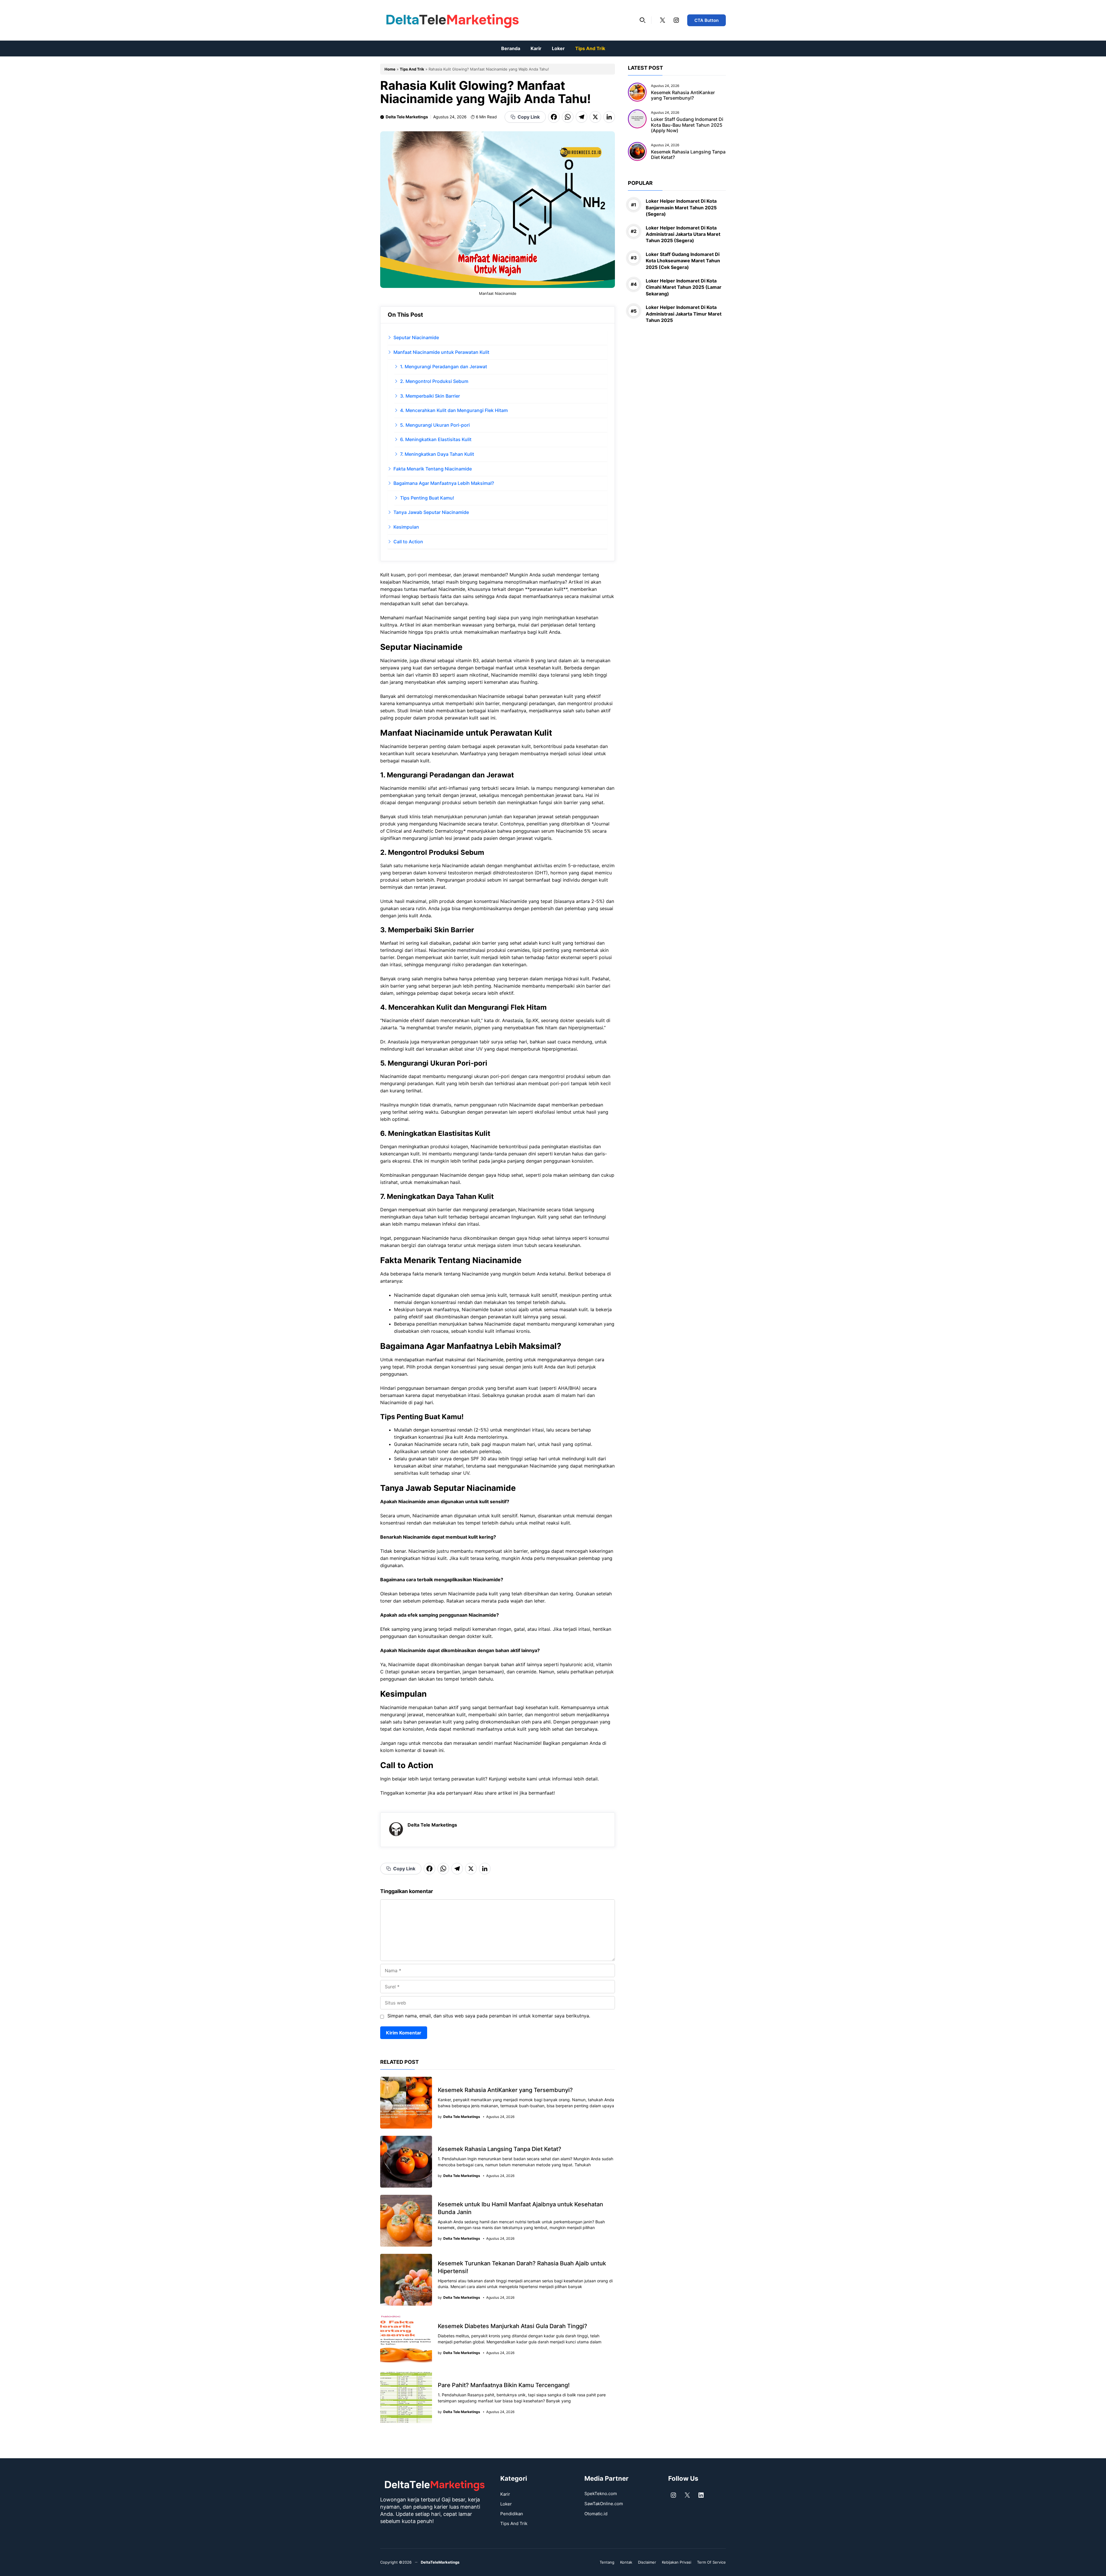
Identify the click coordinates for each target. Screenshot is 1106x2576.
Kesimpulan (406, 527)
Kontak (626, 2562)
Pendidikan (512, 2514)
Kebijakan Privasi (677, 2562)
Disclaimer (647, 2562)
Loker (558, 48)
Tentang (607, 2562)
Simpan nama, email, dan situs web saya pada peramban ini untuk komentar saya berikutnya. (489, 2016)
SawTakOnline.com (604, 2504)
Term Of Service (711, 2562)
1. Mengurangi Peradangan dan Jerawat (444, 367)
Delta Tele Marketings (407, 117)
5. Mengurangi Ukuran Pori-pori (435, 425)
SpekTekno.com (601, 2494)
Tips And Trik (590, 48)
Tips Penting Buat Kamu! (427, 498)
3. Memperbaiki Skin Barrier (430, 396)
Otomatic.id (596, 2514)
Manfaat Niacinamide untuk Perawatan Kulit (441, 352)
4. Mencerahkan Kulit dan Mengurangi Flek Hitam (454, 410)
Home (390, 69)
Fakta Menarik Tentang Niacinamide (433, 469)
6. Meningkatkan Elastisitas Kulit (436, 439)
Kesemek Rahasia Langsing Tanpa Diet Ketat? (500, 2149)
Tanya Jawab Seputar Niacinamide (431, 512)
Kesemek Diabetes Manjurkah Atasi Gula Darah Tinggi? (513, 2326)
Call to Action (408, 542)
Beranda (511, 48)
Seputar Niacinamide (416, 337)
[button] (643, 20)
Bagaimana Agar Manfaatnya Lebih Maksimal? (444, 483)
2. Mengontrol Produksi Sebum (434, 381)
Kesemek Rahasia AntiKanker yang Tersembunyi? (505, 2090)
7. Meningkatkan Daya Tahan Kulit (437, 454)
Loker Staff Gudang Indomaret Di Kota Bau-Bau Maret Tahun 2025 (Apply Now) (687, 125)
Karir (536, 48)
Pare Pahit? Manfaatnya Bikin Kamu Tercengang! (504, 2385)
